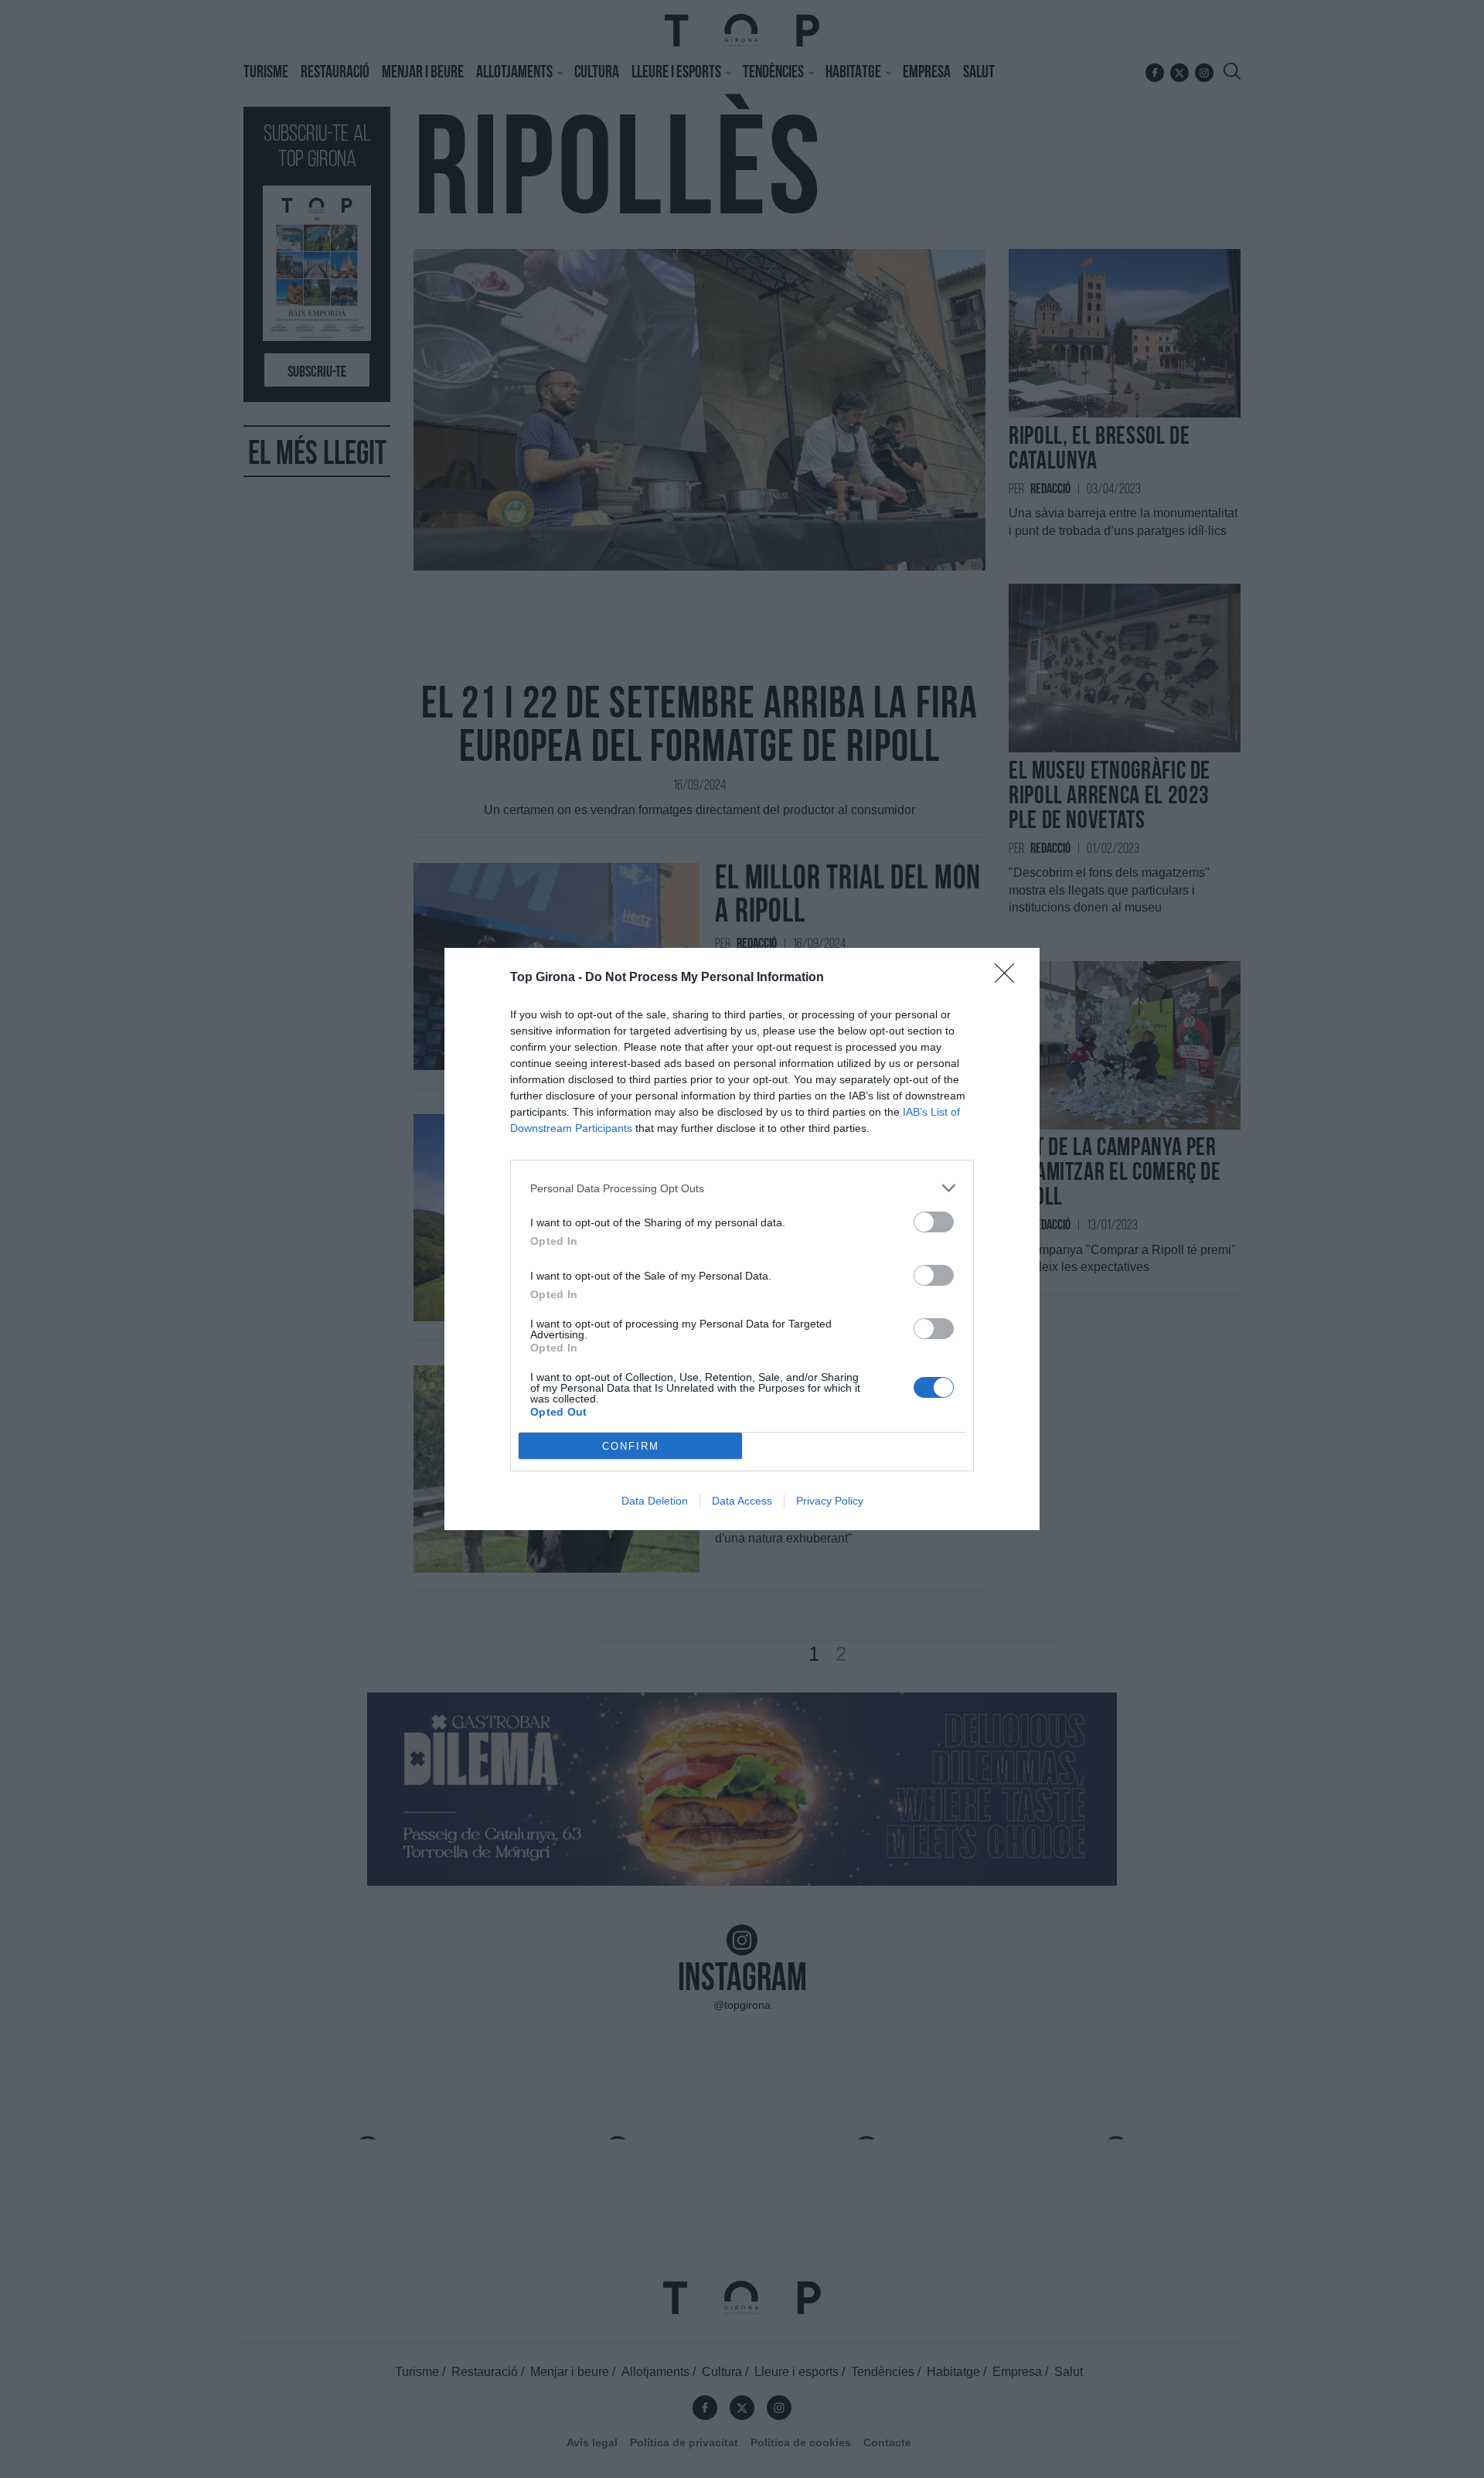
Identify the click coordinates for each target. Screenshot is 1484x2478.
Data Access (742, 1501)
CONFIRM (631, 1446)
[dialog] (742, 1239)
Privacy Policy (830, 1501)
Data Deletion (655, 1501)
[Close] (1009, 978)
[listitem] (742, 1188)
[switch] (934, 1222)
